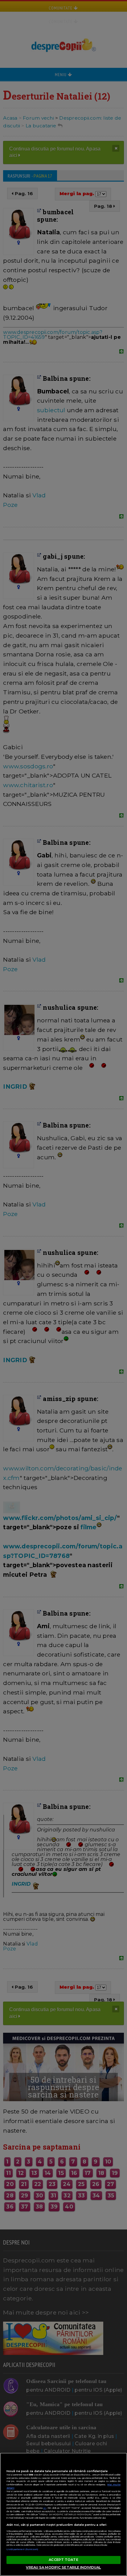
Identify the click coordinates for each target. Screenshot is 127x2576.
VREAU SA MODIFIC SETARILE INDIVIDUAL (63, 2567)
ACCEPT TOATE (63, 2560)
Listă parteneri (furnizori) (23, 2549)
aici (45, 2508)
